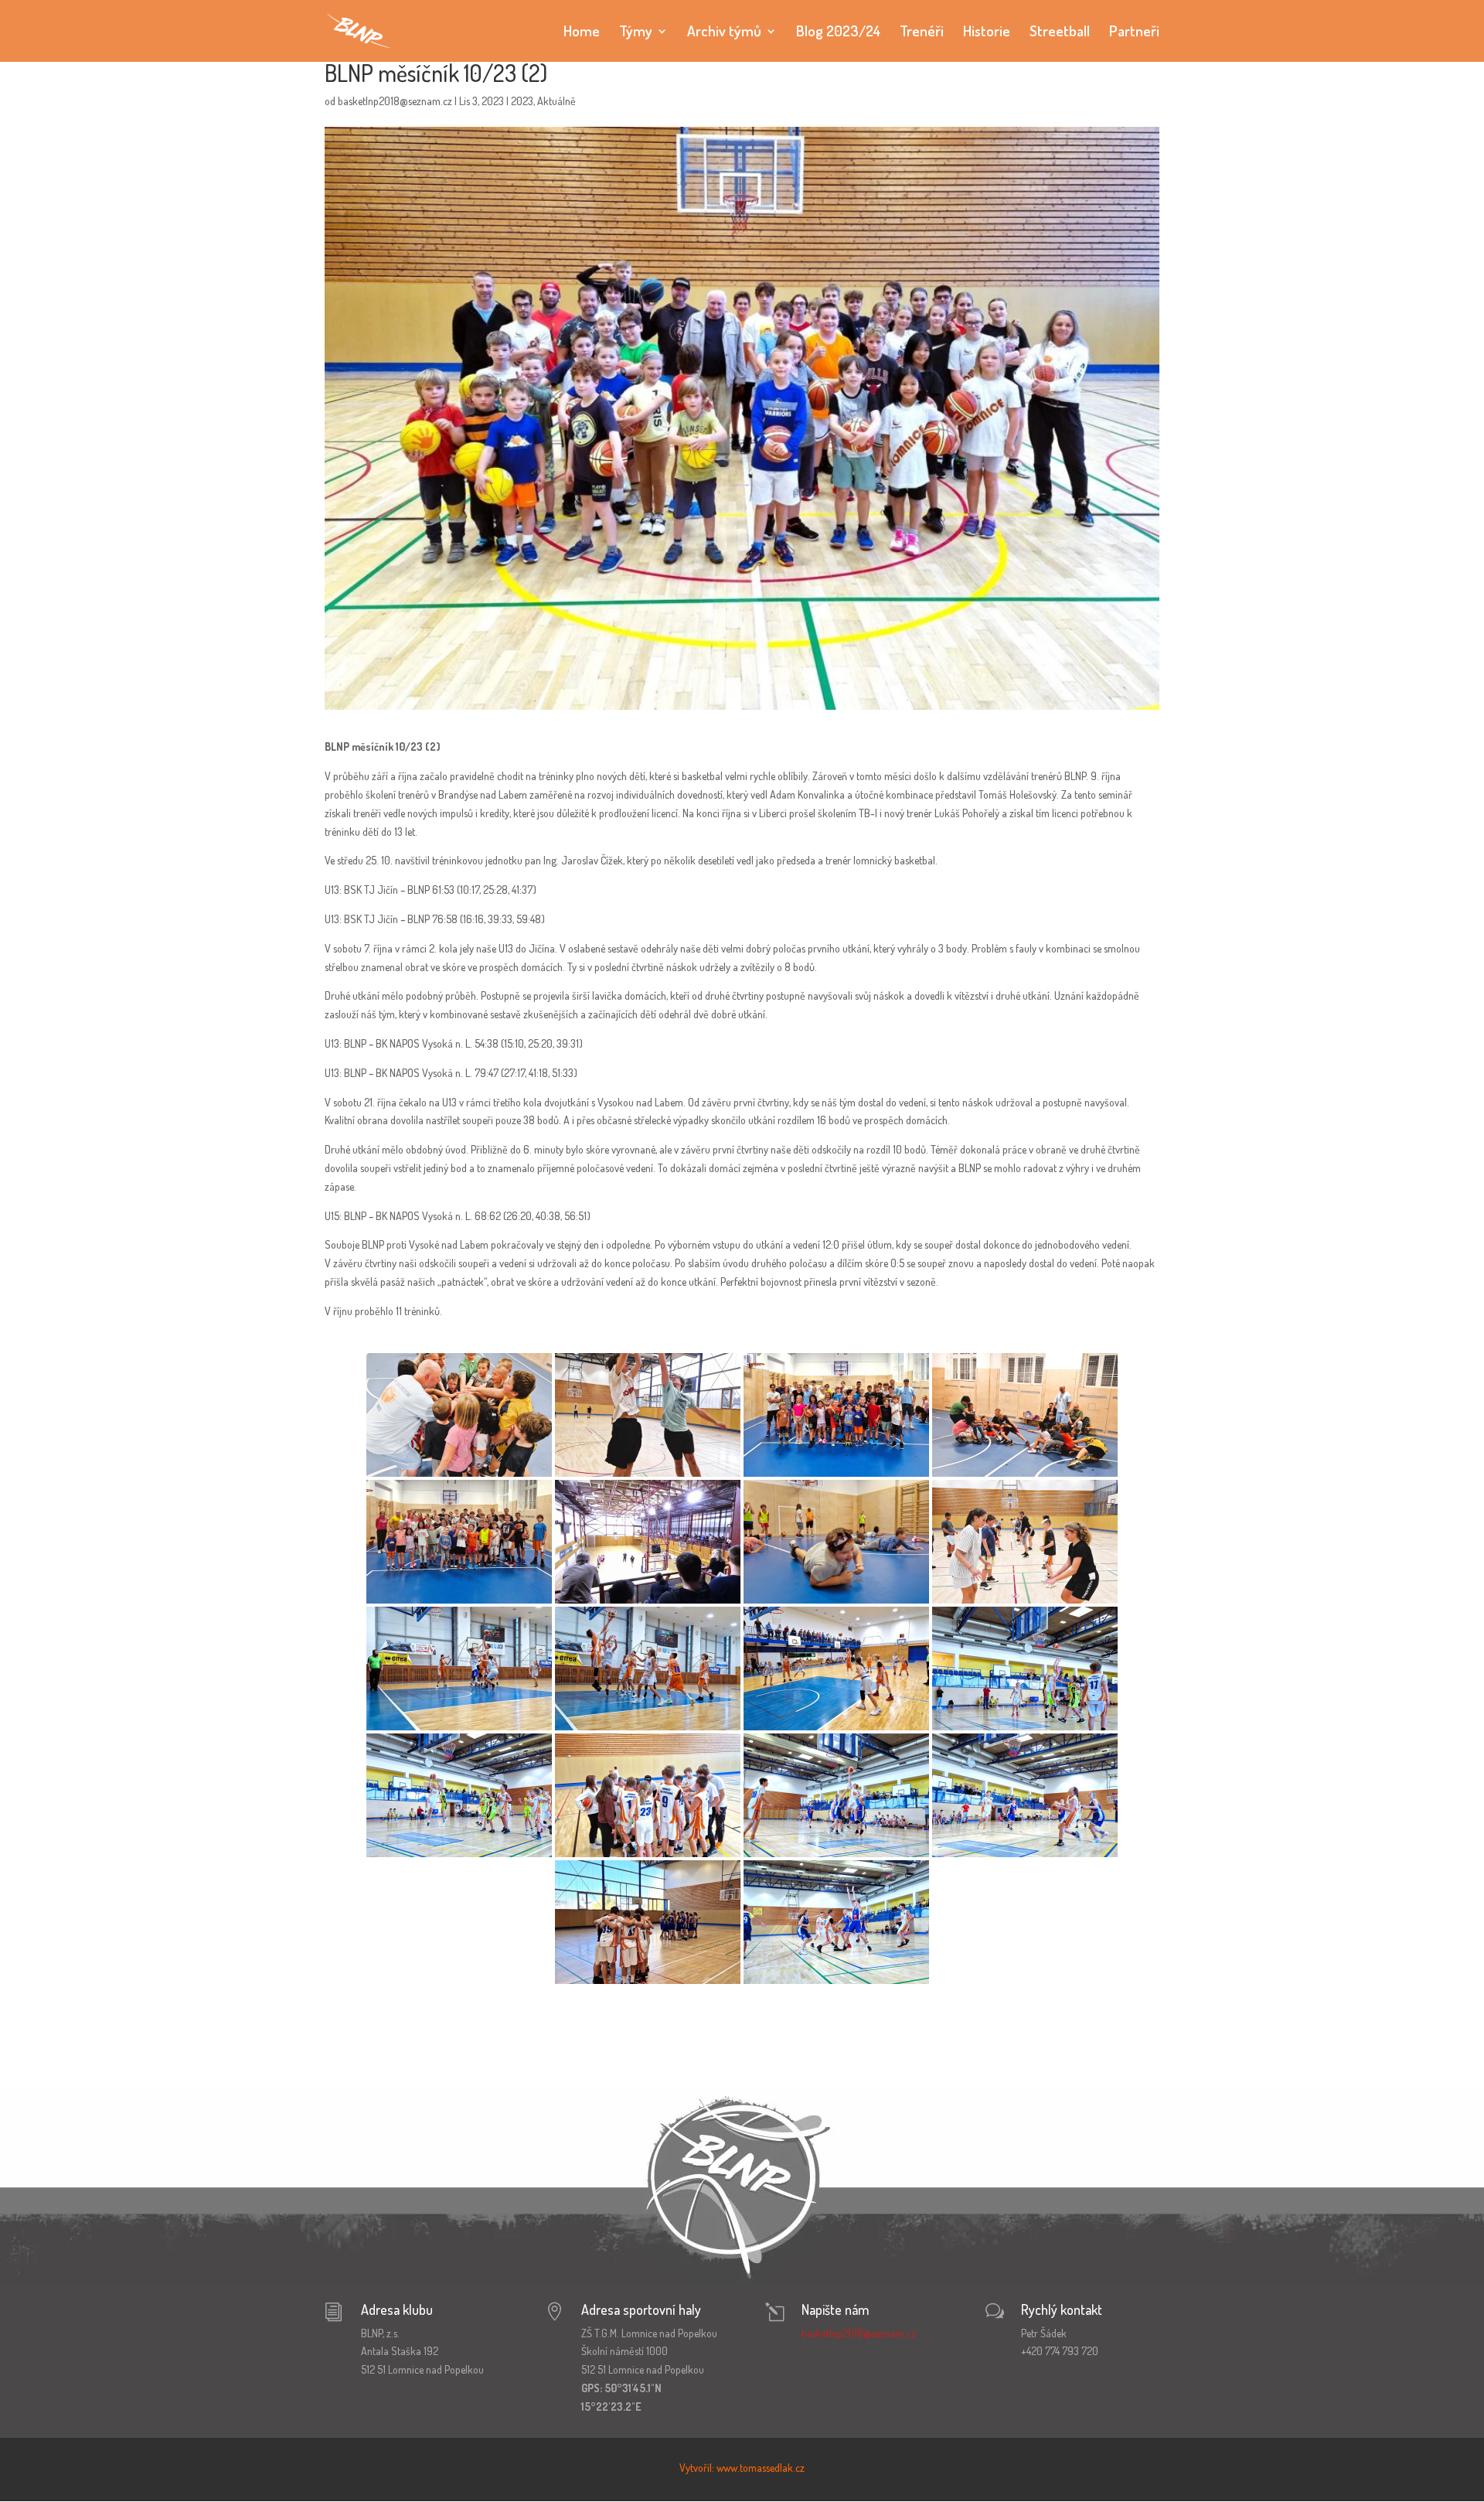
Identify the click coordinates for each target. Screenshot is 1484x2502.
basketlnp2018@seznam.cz (395, 101)
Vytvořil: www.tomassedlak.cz (742, 2468)
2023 (522, 101)
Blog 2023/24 (838, 33)
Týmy (636, 33)
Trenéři (922, 33)
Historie (987, 33)
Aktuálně (556, 101)
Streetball (1060, 33)
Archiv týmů (724, 33)
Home (582, 33)
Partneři (1134, 33)
